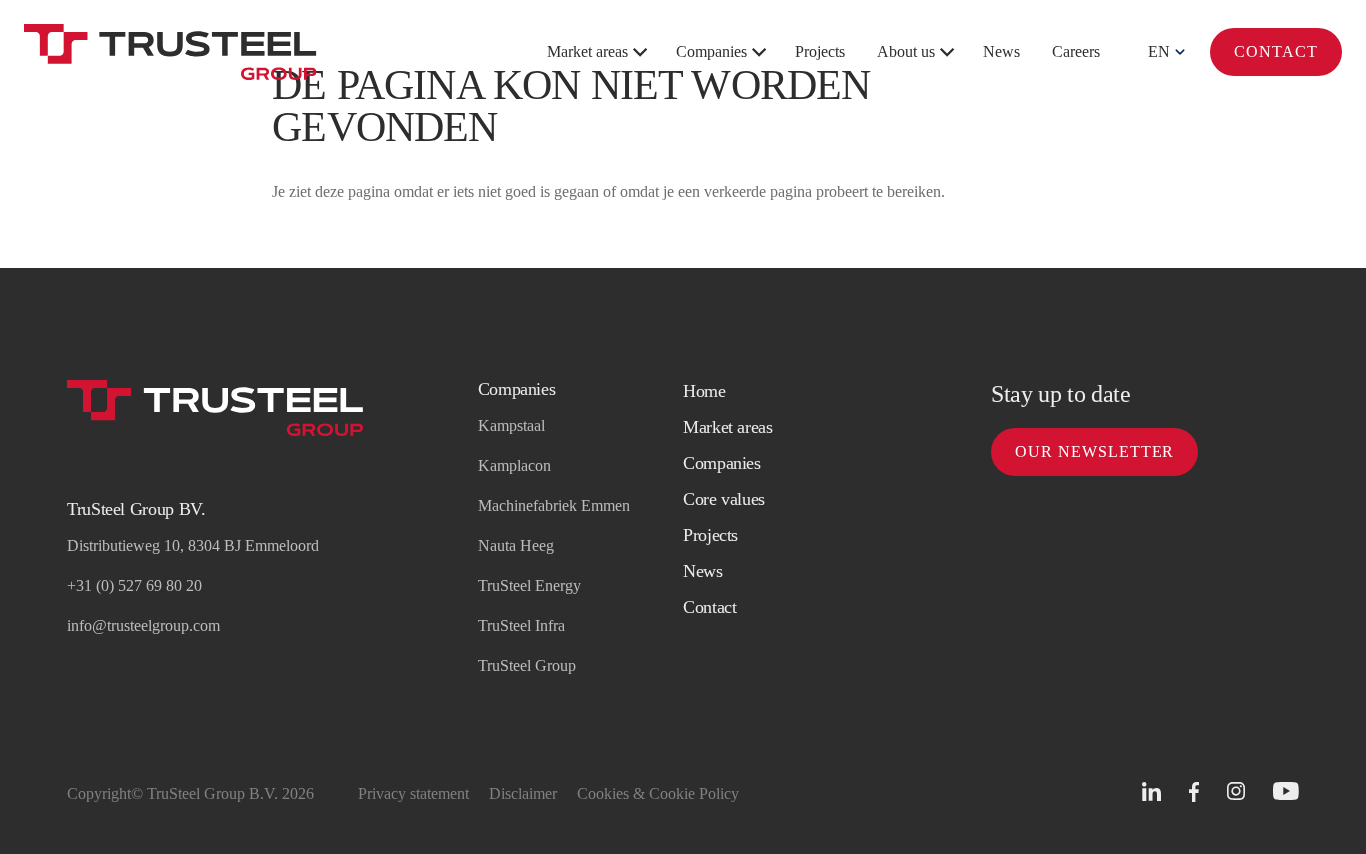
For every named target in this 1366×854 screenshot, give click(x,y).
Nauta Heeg (516, 545)
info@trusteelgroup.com (143, 625)
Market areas (587, 51)
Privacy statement (413, 793)
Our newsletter (1094, 451)
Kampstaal (511, 425)
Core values (724, 499)
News (1001, 51)
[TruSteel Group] (170, 52)
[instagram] (1236, 791)
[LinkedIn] (1151, 791)
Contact (1276, 51)
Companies (711, 51)
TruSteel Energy (529, 585)
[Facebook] (1194, 792)
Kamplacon (514, 465)
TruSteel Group (527, 665)
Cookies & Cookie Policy (658, 793)
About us (906, 51)
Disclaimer (523, 793)
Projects (820, 51)
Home (704, 391)
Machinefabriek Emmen (554, 505)
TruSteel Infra (521, 625)
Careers (1076, 51)
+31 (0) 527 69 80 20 (134, 585)
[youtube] (1286, 791)
